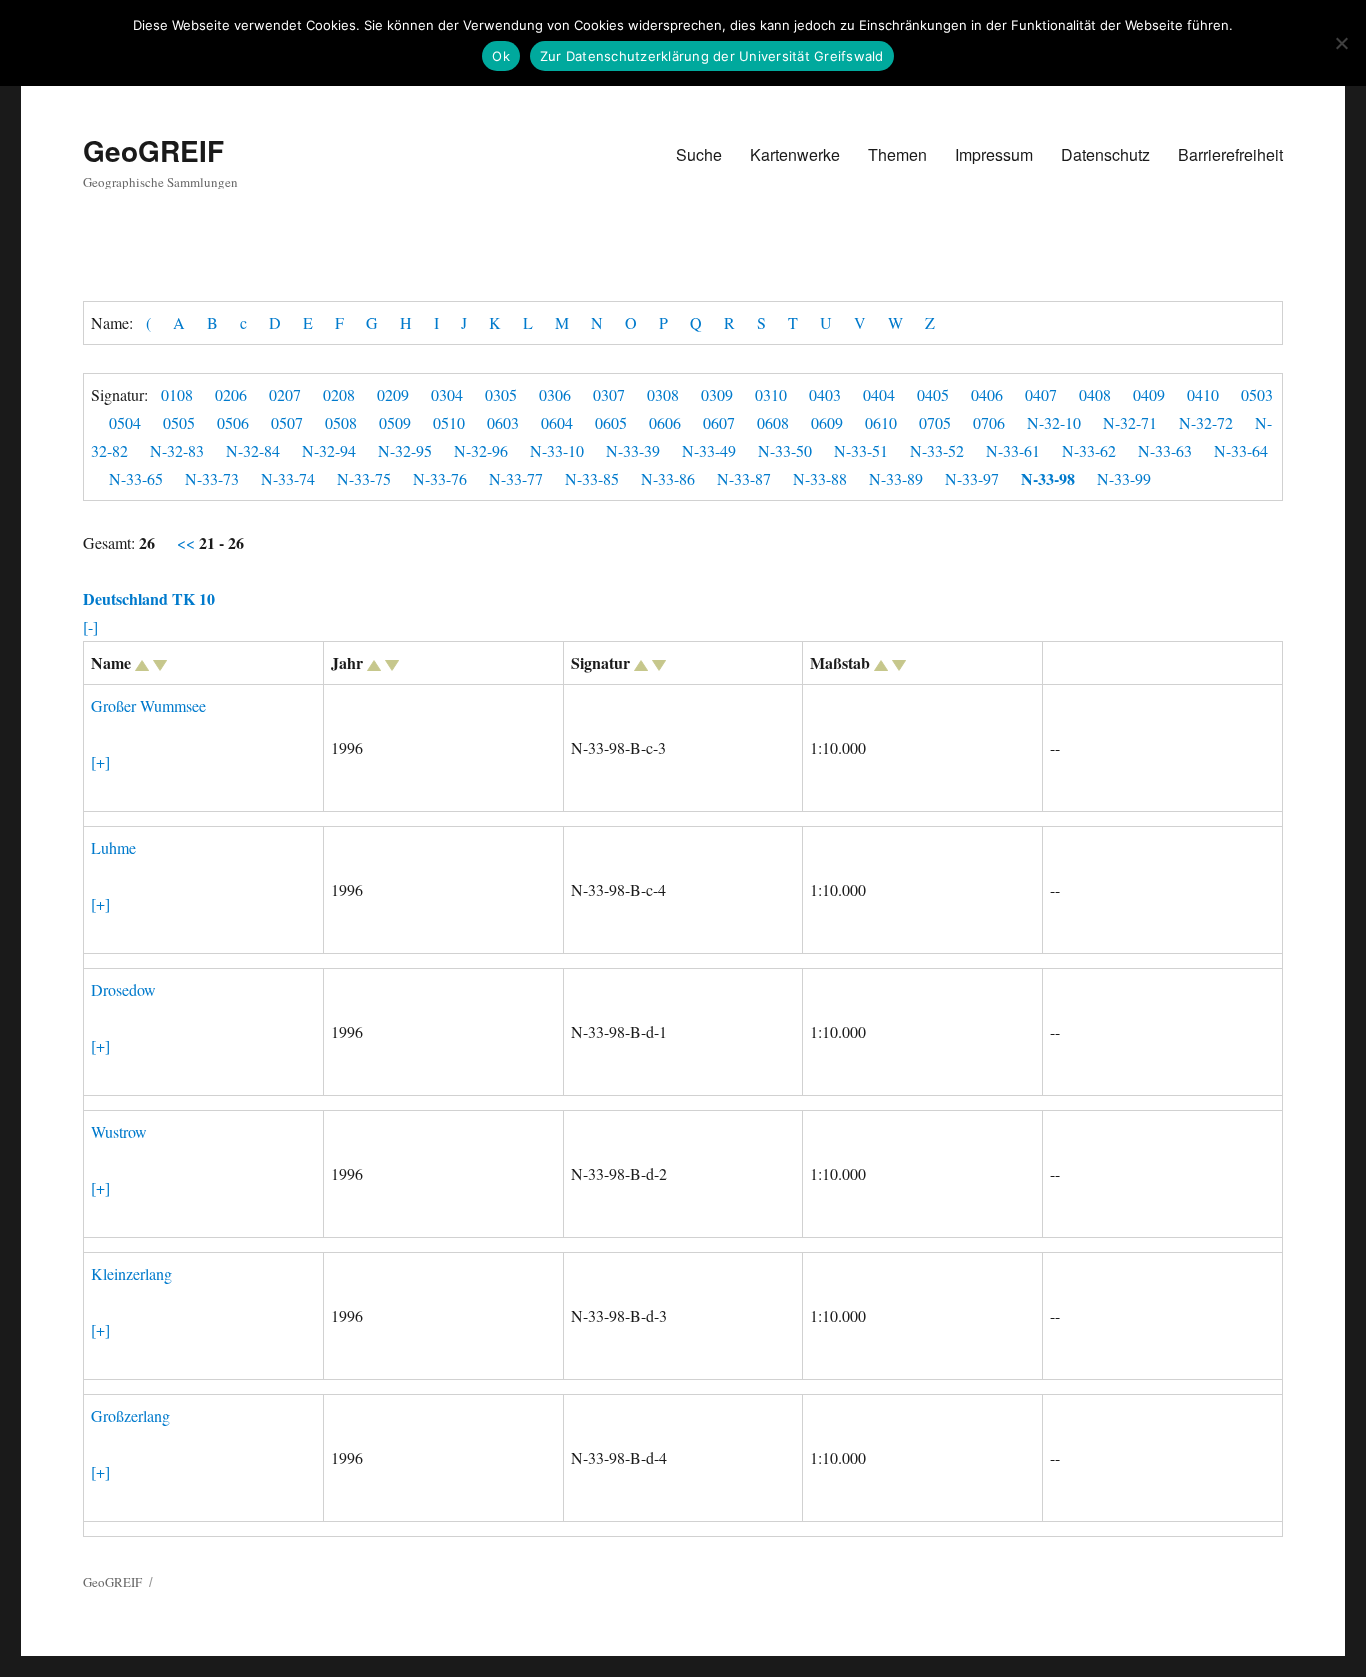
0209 (393, 394)
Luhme (113, 847)
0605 (611, 422)
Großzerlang (130, 1415)
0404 (879, 394)
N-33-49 (709, 450)
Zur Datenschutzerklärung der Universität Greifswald (712, 56)
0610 (881, 422)
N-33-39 (633, 450)
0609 (827, 422)
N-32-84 (253, 450)
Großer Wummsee (148, 705)
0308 (663, 394)
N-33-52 (937, 450)
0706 (989, 422)
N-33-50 (785, 450)
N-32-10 (1054, 422)
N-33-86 (668, 478)
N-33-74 (288, 478)
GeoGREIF (153, 150)
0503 (1257, 394)
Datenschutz (1105, 154)
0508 (341, 422)
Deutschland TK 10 (149, 598)
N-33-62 (1089, 450)
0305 (501, 394)
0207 (285, 394)
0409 (1149, 394)
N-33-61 (1013, 450)
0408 (1095, 394)
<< (188, 542)
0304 (447, 394)
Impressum (994, 154)
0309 (717, 394)
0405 (933, 394)
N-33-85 (592, 478)
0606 (665, 422)
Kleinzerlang (131, 1273)
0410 (1203, 394)
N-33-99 (1124, 478)
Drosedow (123, 989)
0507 (287, 422)
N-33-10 (557, 450)
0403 (825, 394)
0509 (395, 422)
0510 (449, 422)
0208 (339, 394)
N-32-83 (177, 450)
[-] (90, 626)
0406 (987, 394)
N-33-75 (364, 478)
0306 (555, 394)
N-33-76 (440, 478)
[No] (1341, 43)
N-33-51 (861, 450)
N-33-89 (896, 478)
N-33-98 (1048, 478)
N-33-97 (972, 478)
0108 (177, 394)
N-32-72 (1206, 422)
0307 (609, 394)
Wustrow (119, 1131)
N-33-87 (744, 478)
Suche (699, 154)
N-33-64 (1241, 450)
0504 (125, 422)
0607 (719, 422)
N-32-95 (405, 450)
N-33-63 (1165, 450)
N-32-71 (1130, 422)
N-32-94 (329, 450)
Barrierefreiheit (1230, 154)
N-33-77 (516, 478)
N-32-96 (481, 450)
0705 (935, 422)
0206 (231, 394)
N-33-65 (136, 478)
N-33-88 (820, 478)
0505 (179, 422)
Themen (897, 154)
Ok (501, 56)
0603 (503, 422)
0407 (1041, 394)
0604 (557, 422)
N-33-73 (212, 478)
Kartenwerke (795, 154)
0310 (771, 394)
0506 (233, 422)
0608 (773, 422)
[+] (100, 761)
